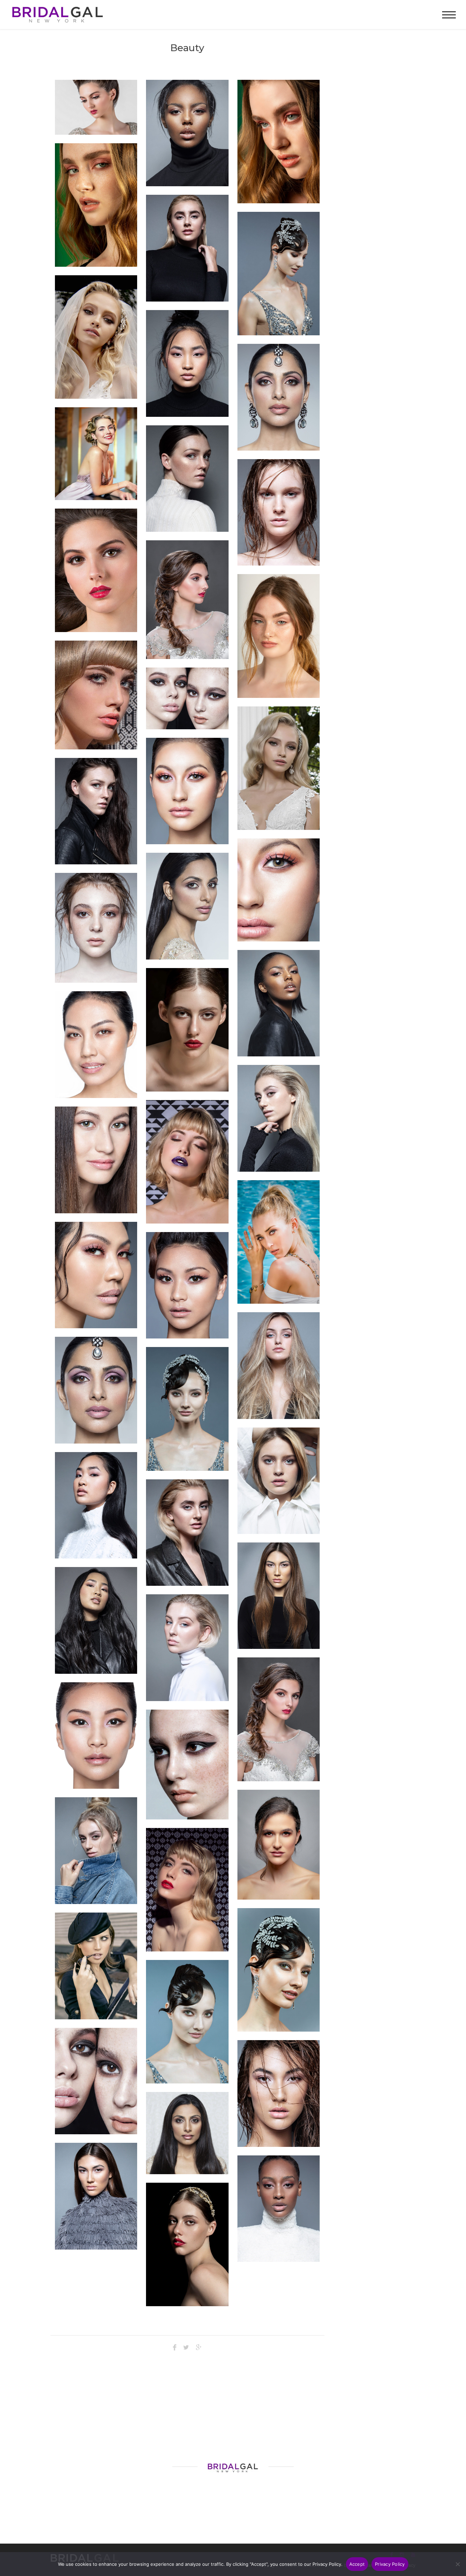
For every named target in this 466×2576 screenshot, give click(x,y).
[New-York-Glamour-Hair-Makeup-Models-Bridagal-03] (279, 1118)
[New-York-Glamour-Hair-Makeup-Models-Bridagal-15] (96, 811)
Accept (357, 2564)
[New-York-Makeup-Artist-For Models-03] (279, 142)
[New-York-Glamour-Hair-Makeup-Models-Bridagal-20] (96, 1620)
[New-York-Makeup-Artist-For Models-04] (96, 205)
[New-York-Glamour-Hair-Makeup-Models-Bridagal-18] (187, 133)
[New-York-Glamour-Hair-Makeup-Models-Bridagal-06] (279, 2094)
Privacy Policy (390, 2564)
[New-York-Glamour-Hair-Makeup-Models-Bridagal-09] (279, 513)
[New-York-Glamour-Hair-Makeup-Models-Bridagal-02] (279, 1366)
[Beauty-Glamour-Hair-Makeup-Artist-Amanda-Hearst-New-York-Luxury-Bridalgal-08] (187, 1890)
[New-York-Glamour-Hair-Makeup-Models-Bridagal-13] (96, 1505)
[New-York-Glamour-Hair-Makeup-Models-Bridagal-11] (187, 1533)
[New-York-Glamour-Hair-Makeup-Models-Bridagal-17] (279, 1003)
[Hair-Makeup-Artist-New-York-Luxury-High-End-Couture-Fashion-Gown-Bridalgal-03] (279, 1242)
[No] (457, 2564)
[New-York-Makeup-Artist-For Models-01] (279, 636)
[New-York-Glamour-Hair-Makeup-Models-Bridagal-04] (96, 1851)
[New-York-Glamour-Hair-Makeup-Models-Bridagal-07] (187, 1648)
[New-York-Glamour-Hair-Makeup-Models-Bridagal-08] (279, 2209)
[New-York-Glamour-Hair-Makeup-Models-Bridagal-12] (187, 248)
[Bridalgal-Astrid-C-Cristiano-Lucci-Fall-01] (96, 337)
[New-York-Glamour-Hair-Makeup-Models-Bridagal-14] (187, 479)
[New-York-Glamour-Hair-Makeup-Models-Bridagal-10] (187, 363)
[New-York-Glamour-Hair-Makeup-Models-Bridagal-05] (96, 2196)
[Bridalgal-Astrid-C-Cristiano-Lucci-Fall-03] (279, 768)
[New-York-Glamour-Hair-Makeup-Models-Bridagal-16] (279, 1596)
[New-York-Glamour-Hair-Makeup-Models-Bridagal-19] (279, 1481)
